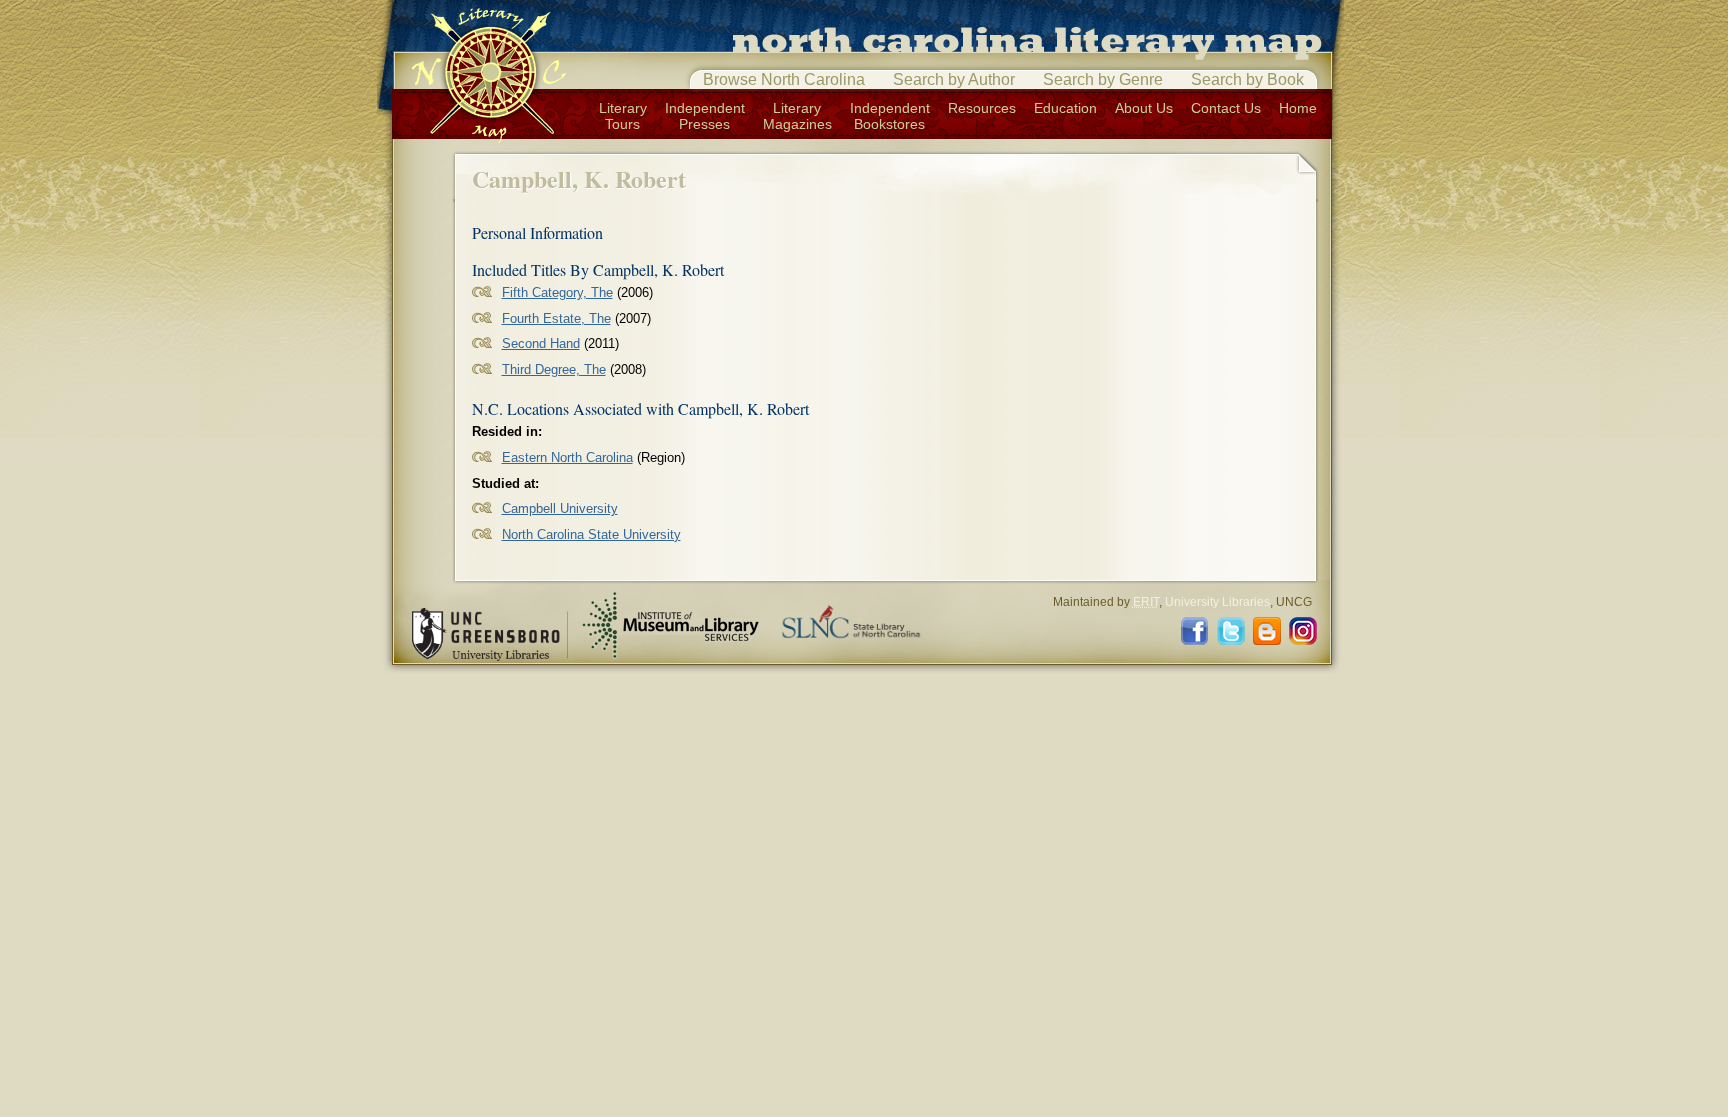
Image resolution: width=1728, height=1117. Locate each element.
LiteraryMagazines (797, 116)
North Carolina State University (591, 534)
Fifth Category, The (557, 292)
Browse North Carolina (784, 79)
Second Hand (541, 343)
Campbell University (560, 508)
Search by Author (954, 79)
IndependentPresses (705, 116)
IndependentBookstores (890, 116)
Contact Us (1226, 108)
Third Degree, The (554, 369)
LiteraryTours (623, 116)
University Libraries (1217, 602)
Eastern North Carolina (567, 457)
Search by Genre (1103, 79)
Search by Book (1247, 79)
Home (1298, 108)
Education (1065, 108)
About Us (1144, 108)
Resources (982, 108)
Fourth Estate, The (556, 318)
